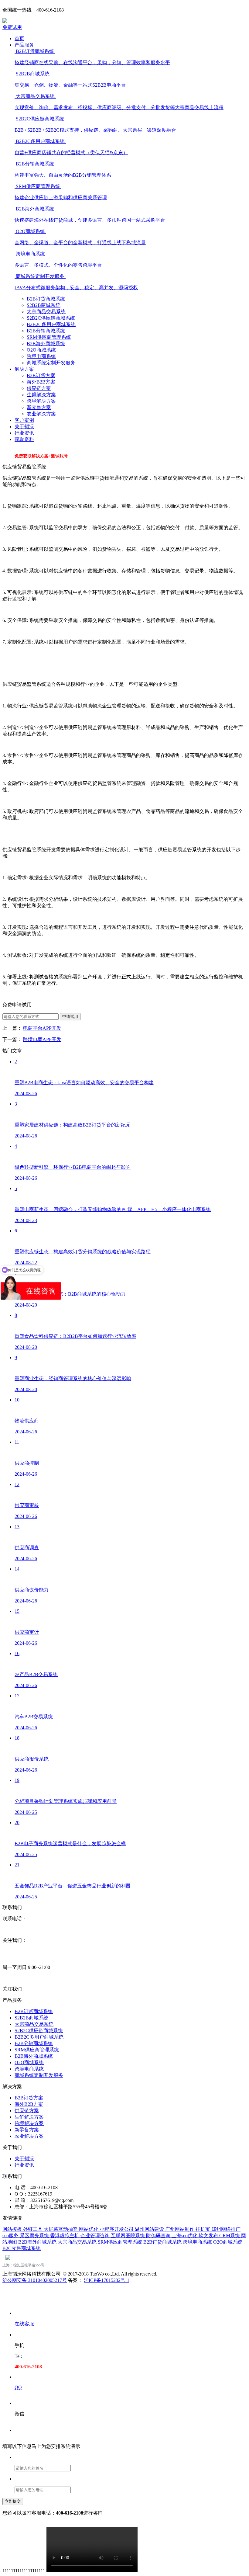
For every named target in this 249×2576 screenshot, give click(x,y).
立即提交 (13, 2501)
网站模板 (13, 2229)
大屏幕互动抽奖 (61, 2229)
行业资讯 (24, 433)
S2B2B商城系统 (44, 305)
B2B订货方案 (41, 375)
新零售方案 (39, 407)
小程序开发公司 (117, 2229)
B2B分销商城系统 (46, 331)
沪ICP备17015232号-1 (107, 2280)
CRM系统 (230, 2236)
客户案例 (24, 420)
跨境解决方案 (41, 401)
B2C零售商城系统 (22, 2248)
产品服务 (24, 45)
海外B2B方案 (41, 382)
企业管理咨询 (96, 2236)
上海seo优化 (185, 2236)
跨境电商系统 (41, 356)
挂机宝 (203, 2229)
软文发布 (209, 2236)
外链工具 (33, 2229)
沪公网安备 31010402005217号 (35, 2280)
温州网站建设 (150, 2229)
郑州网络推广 (226, 2229)
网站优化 (89, 2229)
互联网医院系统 (128, 2236)
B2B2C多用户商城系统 (51, 324)
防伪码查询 (159, 2236)
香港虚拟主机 (65, 2236)
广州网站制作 (180, 2229)
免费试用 (12, 27)
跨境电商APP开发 (42, 1039)
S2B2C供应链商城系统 (51, 318)
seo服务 (11, 2236)
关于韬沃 (24, 427)
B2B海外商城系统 (46, 344)
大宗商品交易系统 (46, 312)
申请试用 (70, 1017)
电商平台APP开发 (42, 1028)
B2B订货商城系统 (46, 299)
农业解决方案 (41, 414)
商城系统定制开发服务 (51, 363)
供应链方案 (39, 388)
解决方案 (24, 369)
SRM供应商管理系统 (49, 337)
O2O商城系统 (41, 350)
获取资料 (24, 439)
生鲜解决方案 (41, 395)
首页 (19, 38)
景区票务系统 (35, 2236)
